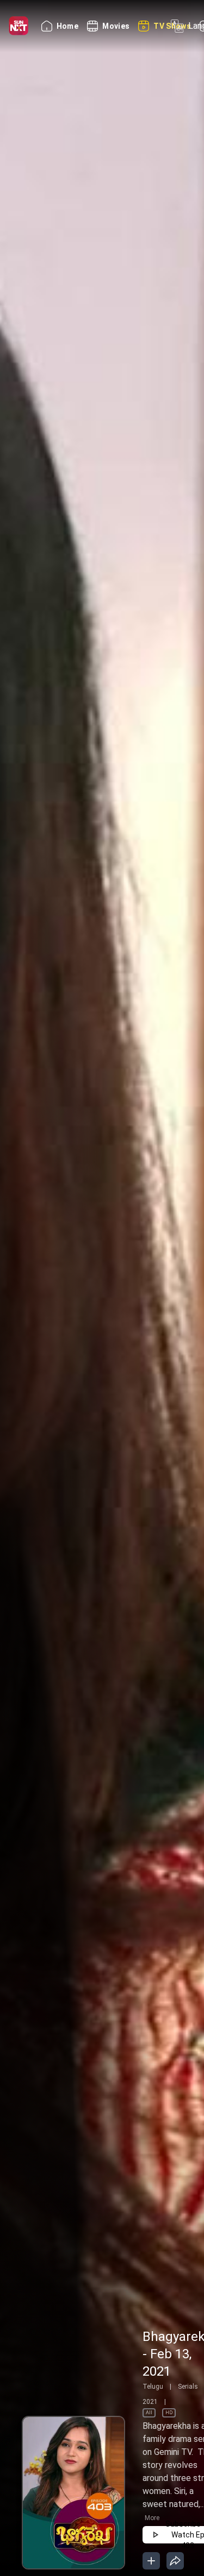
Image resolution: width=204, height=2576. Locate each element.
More (152, 2518)
